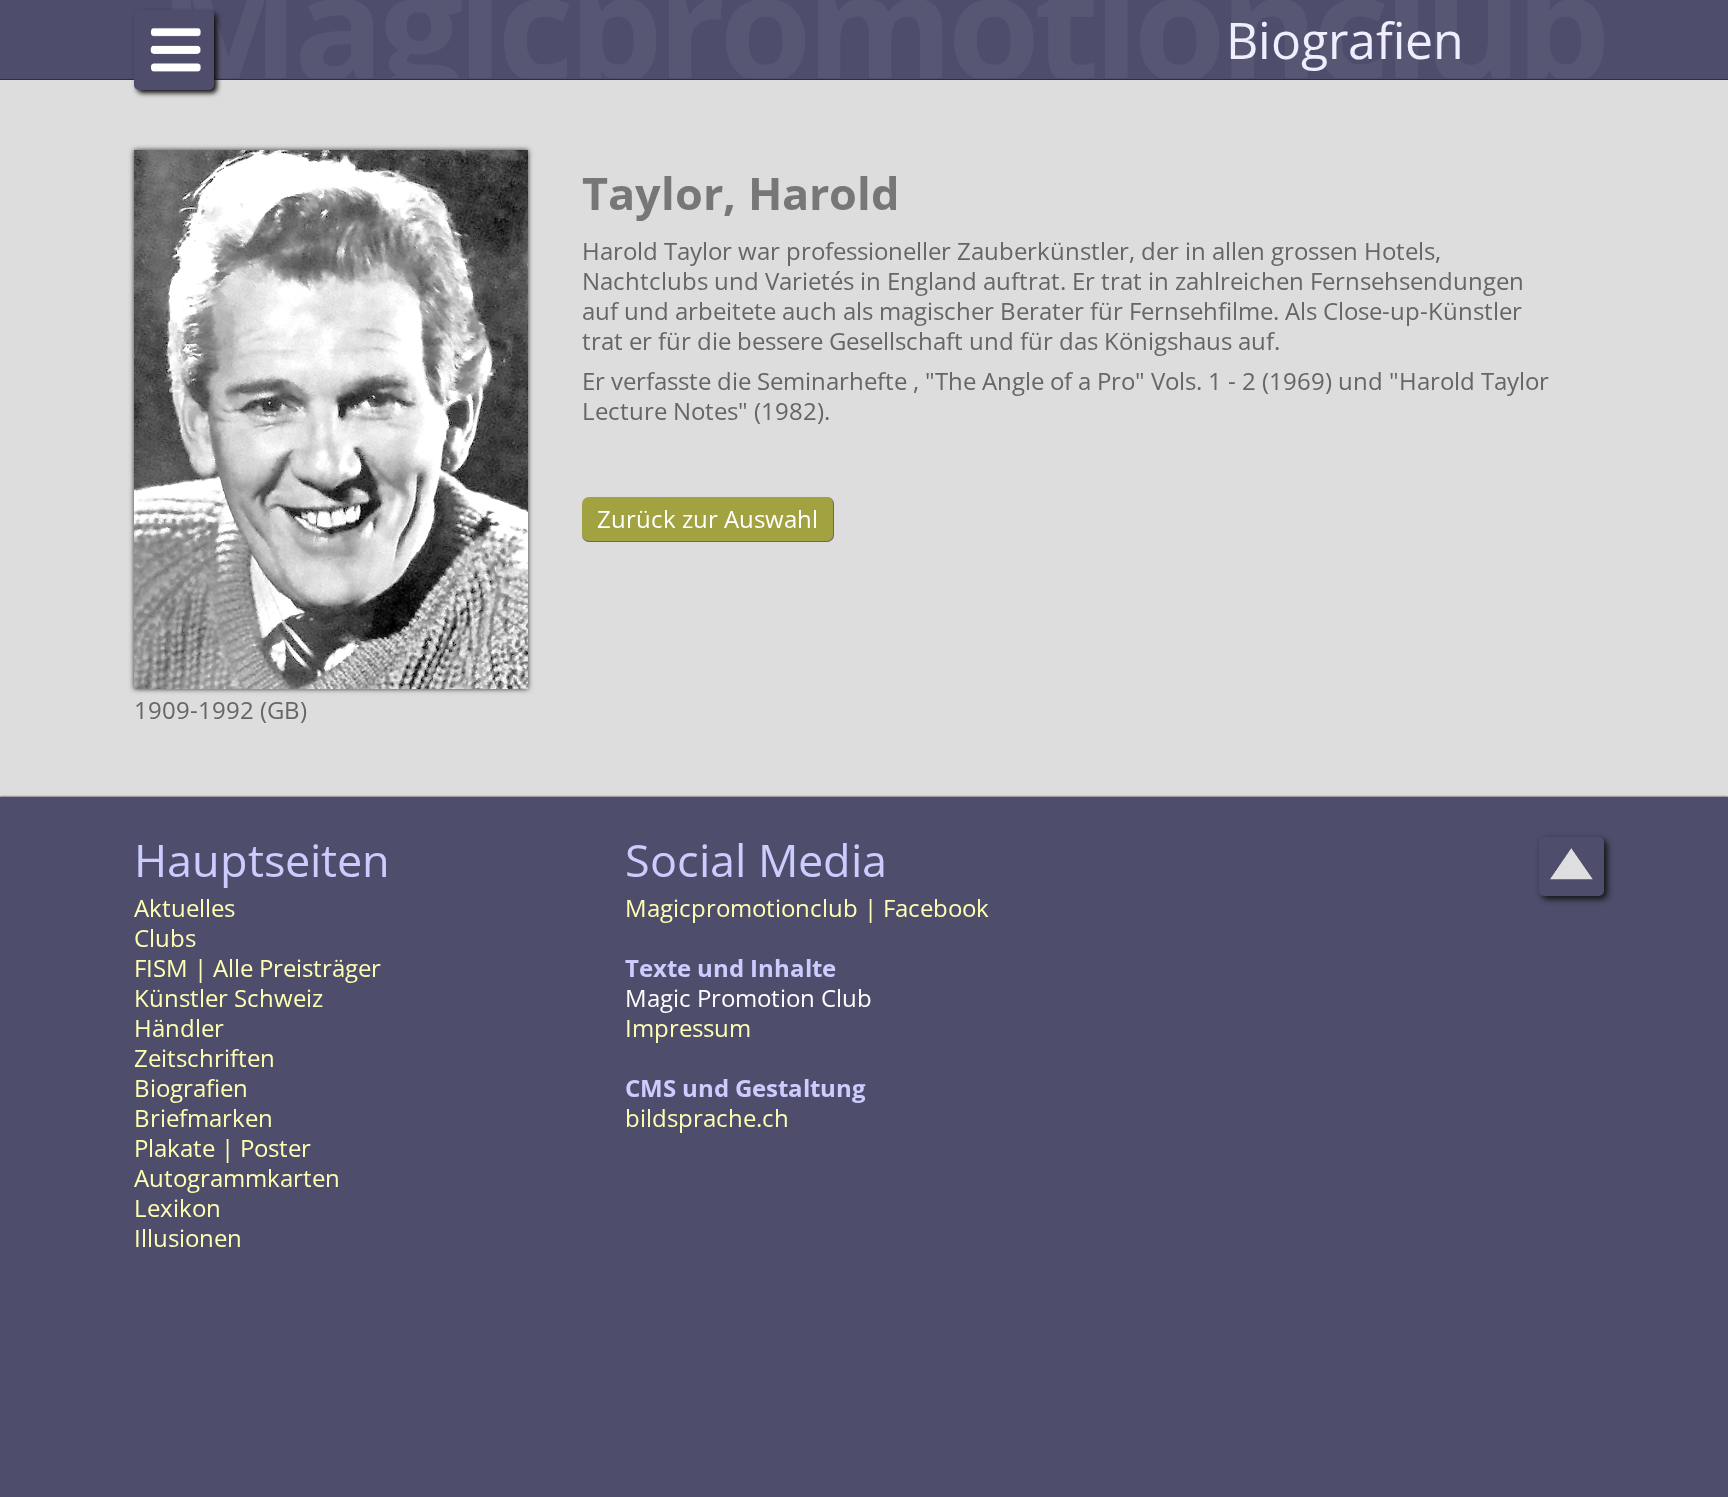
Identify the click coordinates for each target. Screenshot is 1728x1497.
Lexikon (177, 1207)
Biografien (191, 1087)
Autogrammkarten (237, 1177)
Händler (179, 1027)
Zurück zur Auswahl (707, 518)
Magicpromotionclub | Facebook (807, 907)
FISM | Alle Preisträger (257, 967)
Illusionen (188, 1237)
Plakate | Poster (222, 1147)
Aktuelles (184, 907)
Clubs (165, 937)
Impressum (688, 1027)
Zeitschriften (204, 1057)
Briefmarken (203, 1117)
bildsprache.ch (707, 1117)
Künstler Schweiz (228, 997)
